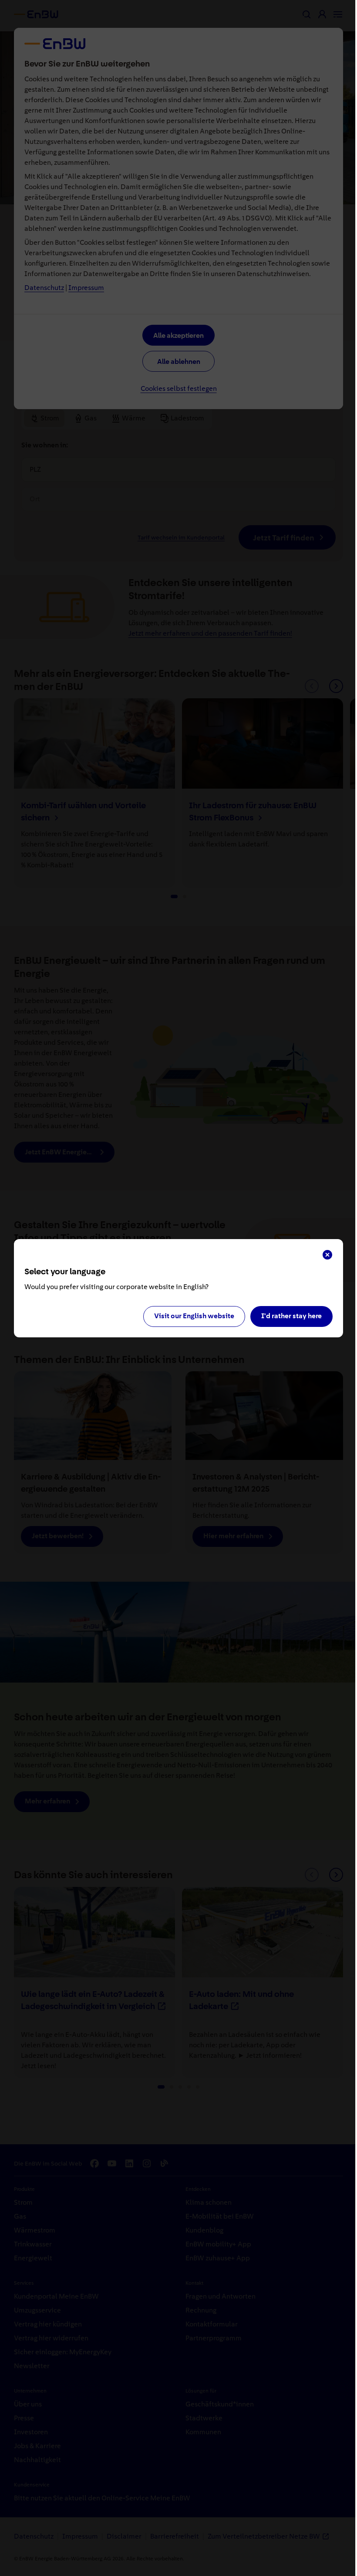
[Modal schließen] (327, 1255)
